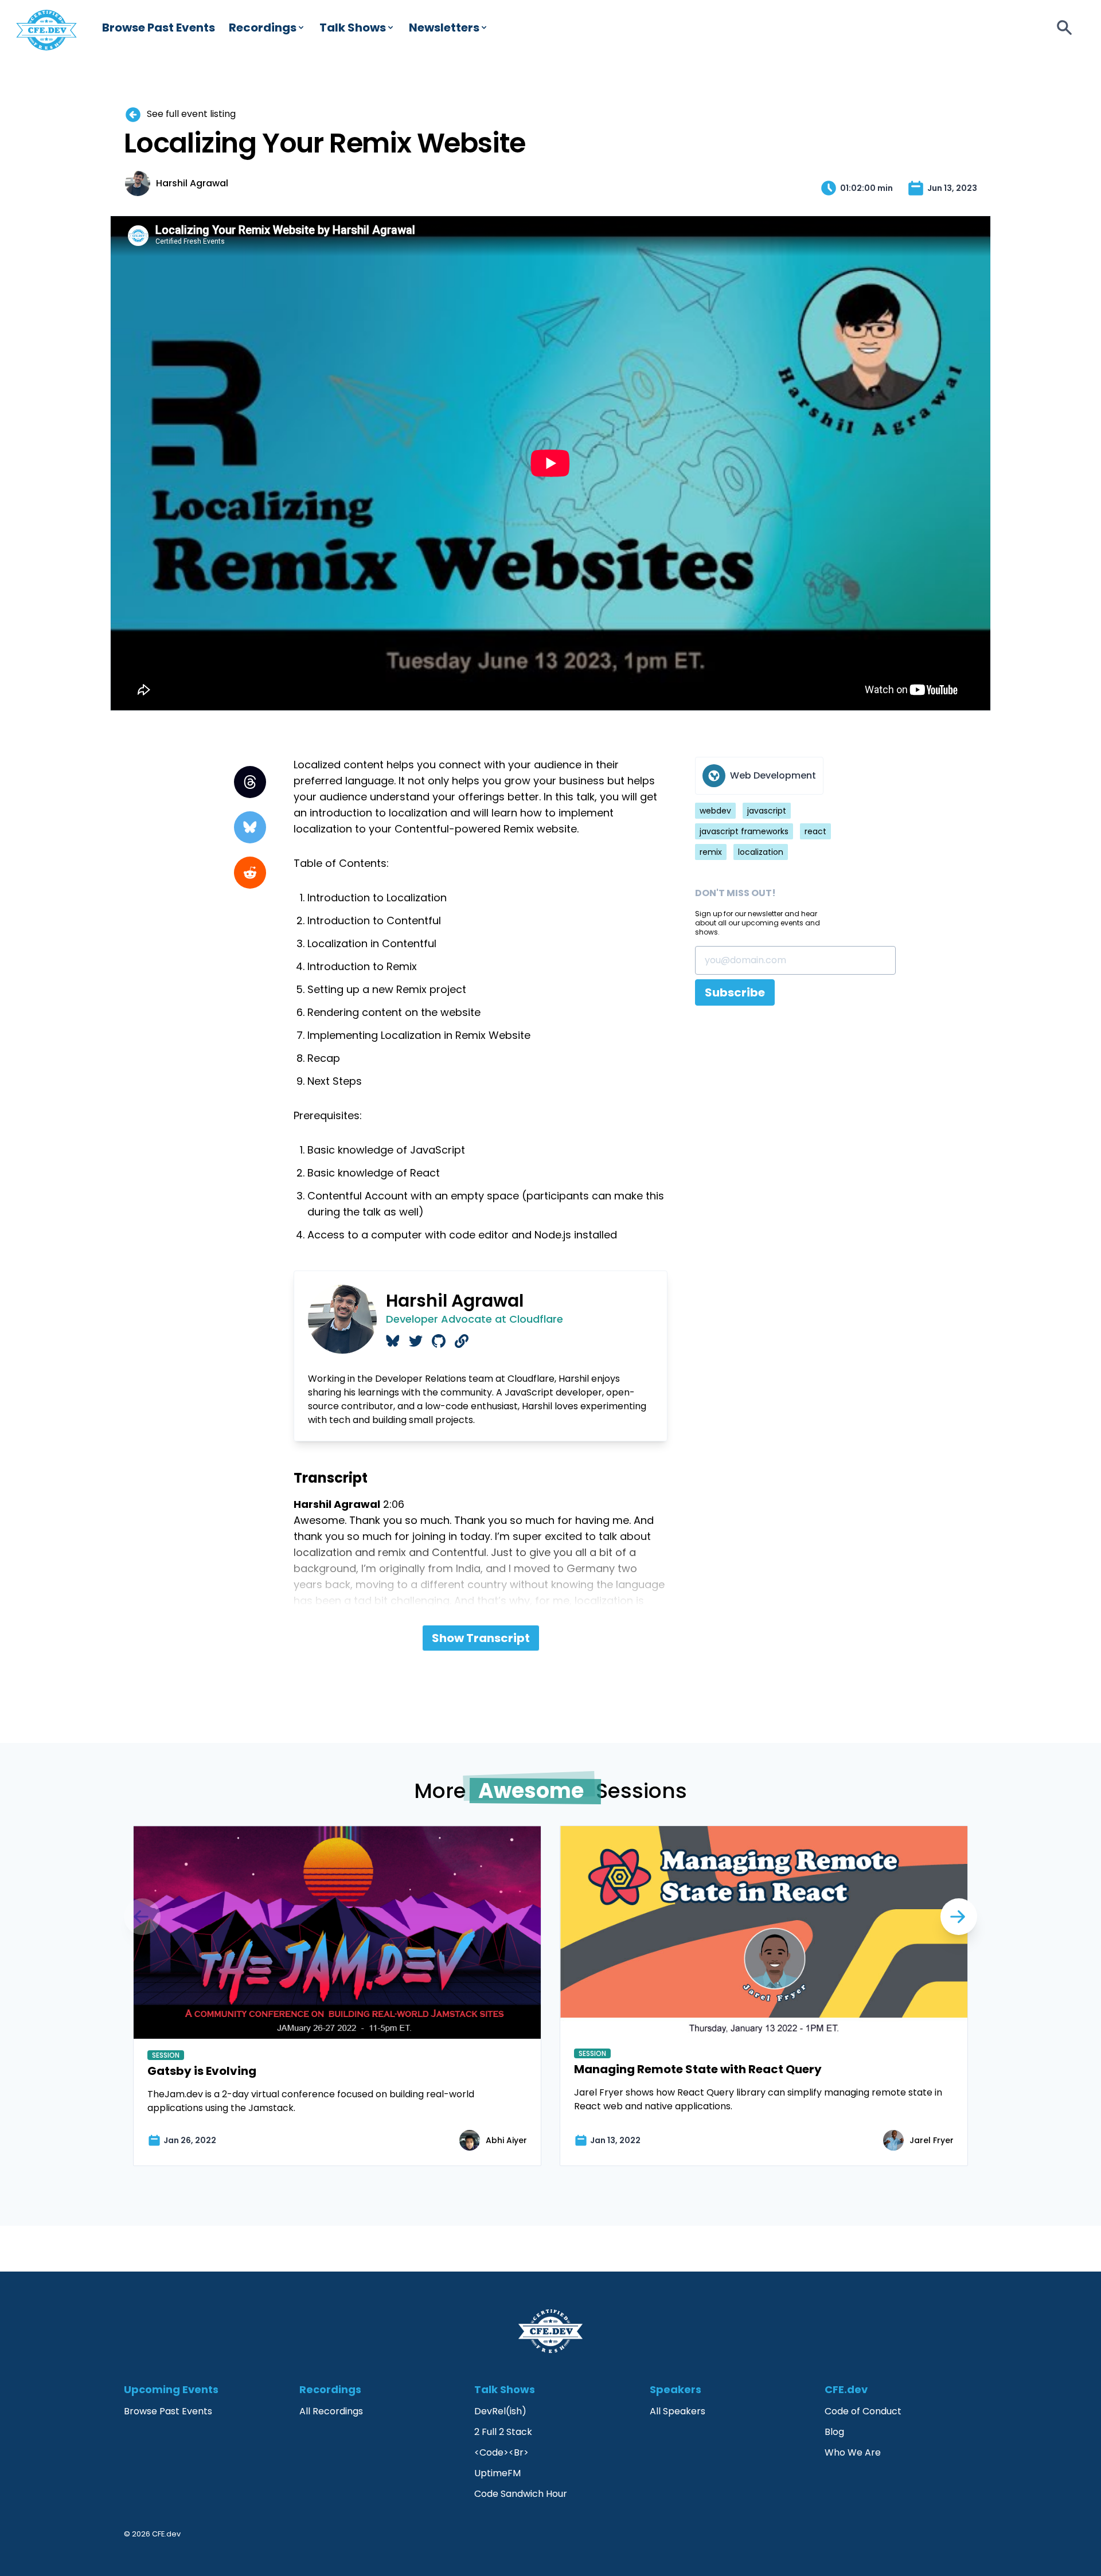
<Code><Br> (501, 2452)
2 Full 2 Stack (503, 2432)
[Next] (142, 1917)
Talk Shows (353, 28)
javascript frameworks (744, 831)
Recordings (263, 28)
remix (711, 852)
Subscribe (735, 992)
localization (761, 852)
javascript (767, 811)
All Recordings (331, 2411)
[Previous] (959, 1917)
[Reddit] (250, 873)
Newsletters (444, 28)
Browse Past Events (159, 28)
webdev (715, 811)
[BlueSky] (250, 827)
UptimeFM (497, 2473)
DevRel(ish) (500, 2411)
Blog (834, 2432)
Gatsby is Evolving (202, 2071)
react (815, 831)
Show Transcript (481, 1638)
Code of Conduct (863, 2411)
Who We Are (853, 2452)
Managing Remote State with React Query (698, 2069)
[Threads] (250, 782)
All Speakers (678, 2411)
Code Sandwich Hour (521, 2494)
